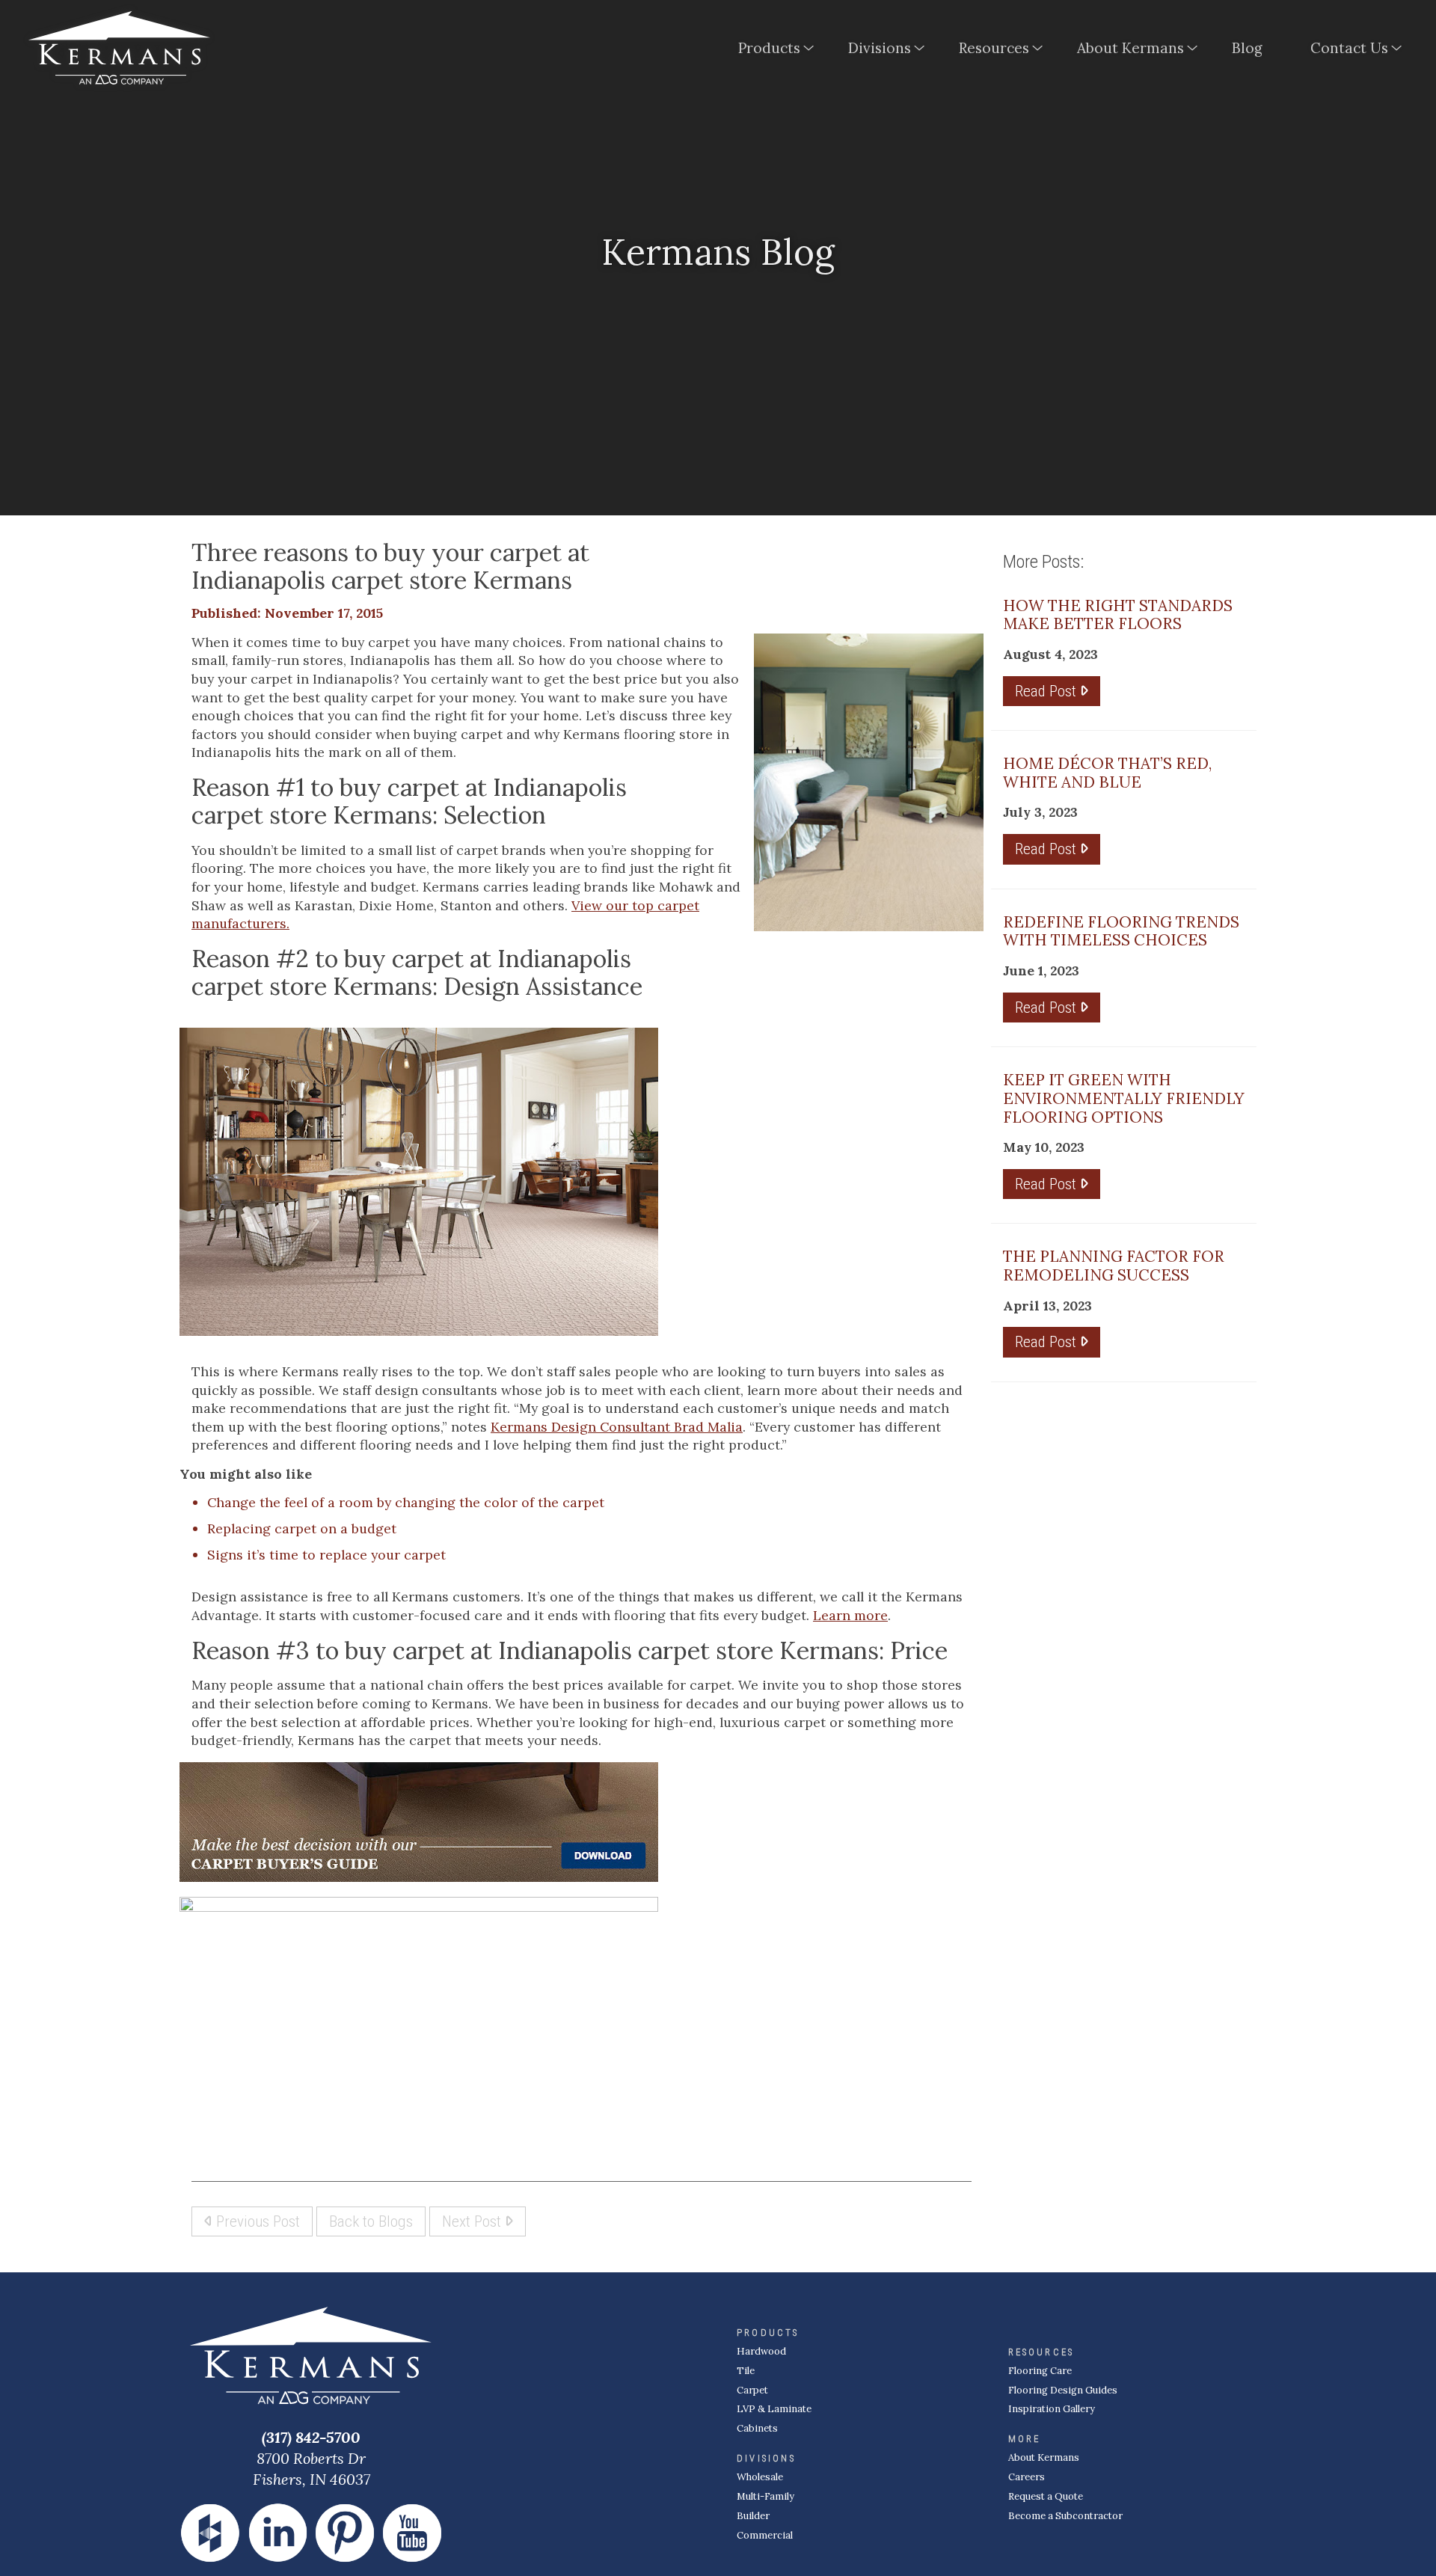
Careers (1027, 2477)
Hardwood (761, 2351)
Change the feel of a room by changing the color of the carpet (406, 1502)
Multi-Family (765, 2496)
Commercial (765, 2535)
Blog (1247, 48)
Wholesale (760, 2477)
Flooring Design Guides (1063, 2390)
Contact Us (1349, 48)
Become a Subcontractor (1065, 2516)
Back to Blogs (371, 2221)
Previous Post (256, 2221)
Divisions (880, 48)
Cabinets (757, 2428)
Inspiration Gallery (1052, 2409)
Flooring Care (1040, 2371)
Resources (994, 48)
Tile (746, 2371)
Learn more (850, 1615)
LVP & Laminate (774, 2409)
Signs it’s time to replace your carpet (326, 1555)
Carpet (752, 2390)
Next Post (473, 2221)
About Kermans (1130, 48)
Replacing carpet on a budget (302, 1528)
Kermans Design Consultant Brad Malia (617, 1427)
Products (769, 48)
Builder (753, 2516)
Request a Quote (1046, 2496)
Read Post (1047, 691)
